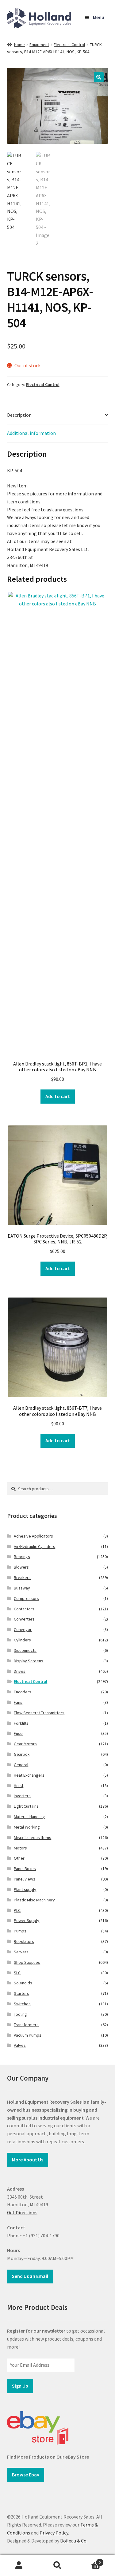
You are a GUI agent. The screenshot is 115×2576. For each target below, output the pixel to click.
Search (57, 2566)
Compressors (26, 1598)
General (21, 1765)
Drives (20, 1671)
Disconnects (25, 1650)
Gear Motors (25, 1744)
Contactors (24, 1609)
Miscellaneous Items (33, 1837)
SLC (17, 1973)
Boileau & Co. (74, 2541)
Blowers (21, 1567)
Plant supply (25, 1889)
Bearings (22, 1557)
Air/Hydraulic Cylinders (34, 1546)
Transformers (26, 2025)
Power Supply (27, 1920)
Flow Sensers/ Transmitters (39, 1713)
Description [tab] (19, 415)
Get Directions (22, 2212)
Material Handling (29, 1817)
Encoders (23, 1692)
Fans (18, 1702)
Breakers (22, 1578)
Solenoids (23, 1983)
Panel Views (25, 1879)
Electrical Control (69, 45)
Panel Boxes (25, 1869)
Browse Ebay (26, 2475)
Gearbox (22, 1754)
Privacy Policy (54, 2533)
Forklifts (21, 1723)
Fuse (18, 1733)
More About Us (28, 2160)
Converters (24, 1619)
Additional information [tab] (31, 433)
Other (19, 1858)
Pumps (20, 1931)
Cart (89, 2560)
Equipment (39, 45)
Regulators (24, 1941)
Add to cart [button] (58, 1096)
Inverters (22, 1796)
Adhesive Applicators (33, 1536)
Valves (20, 2045)
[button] (99, 77)
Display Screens (29, 1661)
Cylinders (22, 1640)
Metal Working (27, 1827)
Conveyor (23, 1629)
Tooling (20, 2014)
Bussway (22, 1588)
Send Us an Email (30, 2276)
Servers (21, 1952)
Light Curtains (26, 1806)
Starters (21, 1993)
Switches (22, 2004)
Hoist (19, 1786)
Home (19, 45)
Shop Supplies (27, 1962)
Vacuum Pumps (28, 2035)
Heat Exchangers (29, 1775)
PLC (17, 1910)
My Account (19, 2566)
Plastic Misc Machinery (34, 1900)
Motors (20, 1848)
